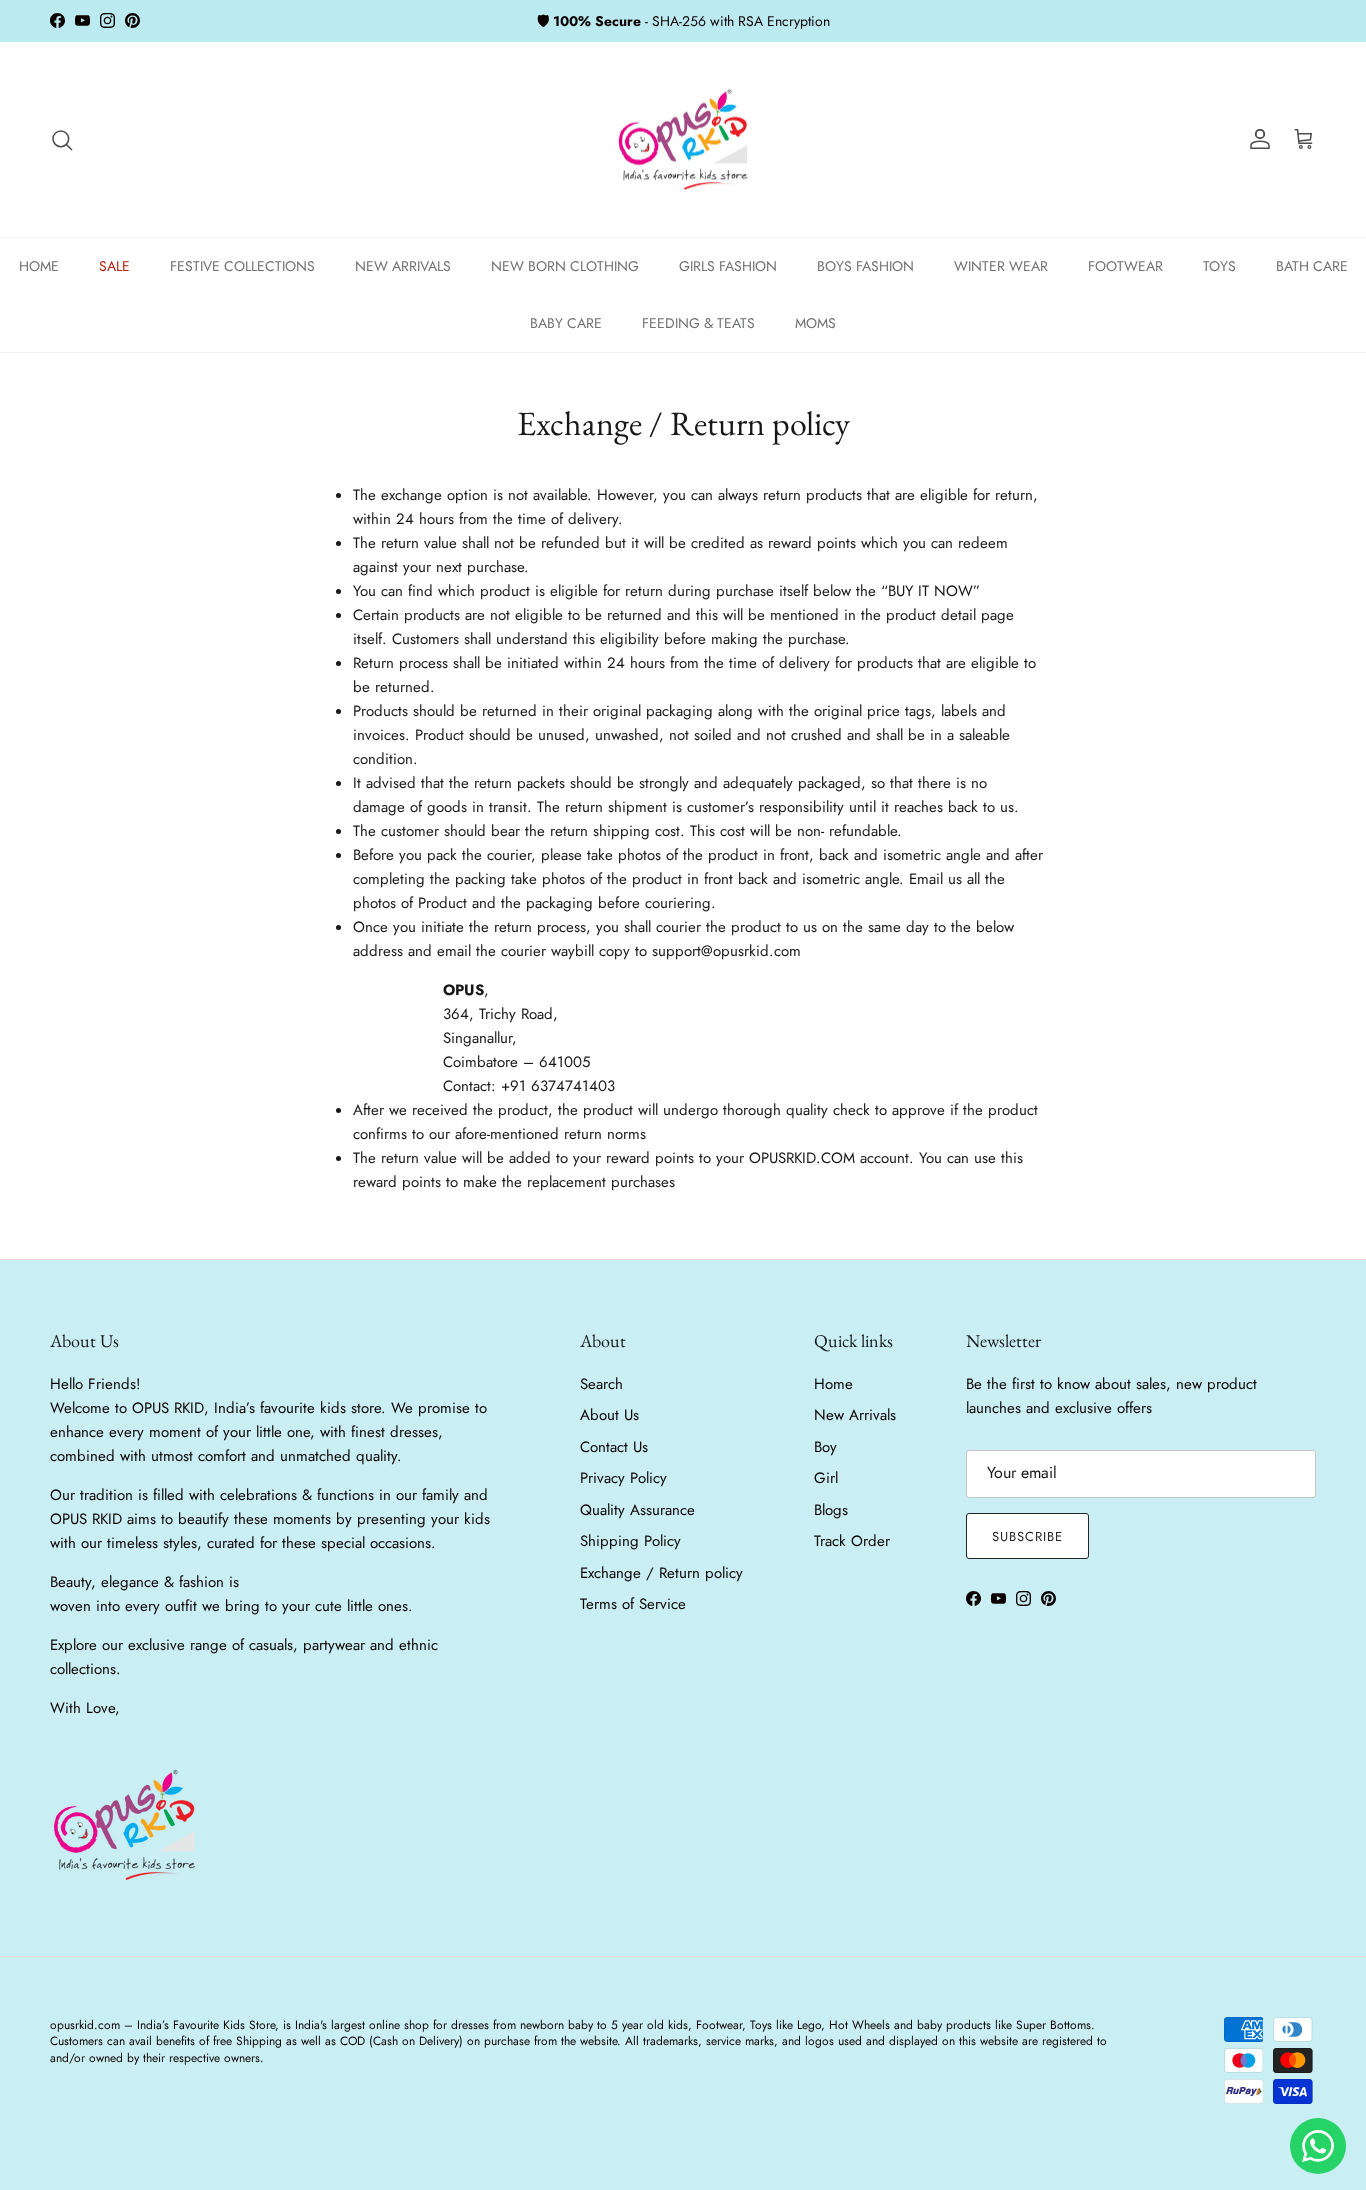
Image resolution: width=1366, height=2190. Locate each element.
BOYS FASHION (865, 266)
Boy (825, 1447)
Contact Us (614, 1447)
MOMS (815, 323)
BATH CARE (1312, 266)
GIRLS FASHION (728, 266)
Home (833, 1384)
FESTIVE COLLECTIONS (242, 266)
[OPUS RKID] (683, 140)
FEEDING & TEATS (698, 323)
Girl (826, 1478)
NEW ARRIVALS (403, 266)
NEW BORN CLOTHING (565, 266)
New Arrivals (855, 1415)
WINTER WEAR (1001, 266)
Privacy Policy (623, 1478)
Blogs (831, 1510)
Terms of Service (633, 1604)
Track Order (852, 1541)
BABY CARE (566, 323)
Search (601, 1384)
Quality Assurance (637, 1510)
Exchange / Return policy (661, 1573)
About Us (609, 1415)
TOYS (1219, 266)
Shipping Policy (630, 1541)
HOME (39, 266)
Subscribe (1027, 1536)
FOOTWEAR (1125, 266)
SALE (114, 266)
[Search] (62, 140)
